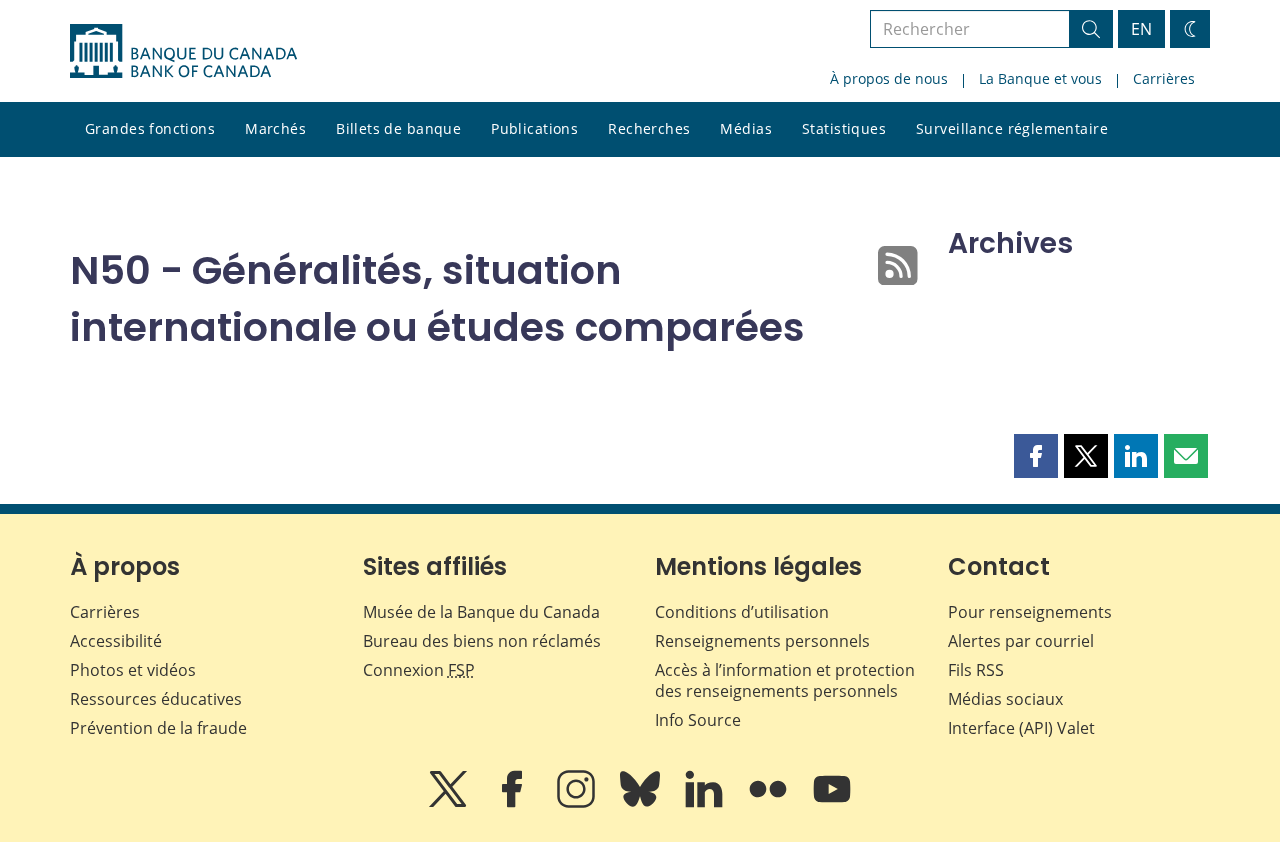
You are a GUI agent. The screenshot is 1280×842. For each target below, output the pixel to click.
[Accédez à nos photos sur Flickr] (770, 803)
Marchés (275, 128)
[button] (1036, 456)
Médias (746, 128)
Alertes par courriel (1021, 641)
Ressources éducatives (156, 699)
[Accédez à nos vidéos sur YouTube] (832, 803)
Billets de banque (398, 128)
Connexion (419, 670)
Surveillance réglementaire (1012, 128)
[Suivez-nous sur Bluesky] (642, 803)
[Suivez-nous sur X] (450, 803)
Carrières (1164, 78)
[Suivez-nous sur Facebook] (514, 803)
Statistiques (844, 128)
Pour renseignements (1030, 612)
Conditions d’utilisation (742, 612)
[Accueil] (183, 51)
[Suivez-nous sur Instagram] (578, 803)
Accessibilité (116, 641)
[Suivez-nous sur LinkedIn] (706, 803)
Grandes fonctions (150, 128)
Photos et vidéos (133, 670)
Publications (534, 128)
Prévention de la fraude (158, 728)
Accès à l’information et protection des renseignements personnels (785, 680)
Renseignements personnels (762, 641)
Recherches (649, 128)
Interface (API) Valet (1021, 728)
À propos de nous (889, 78)
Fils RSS (976, 670)
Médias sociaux (1005, 699)
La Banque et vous (1040, 78)
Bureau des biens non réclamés (482, 641)
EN (1141, 29)
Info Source (698, 720)
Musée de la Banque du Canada (481, 612)
